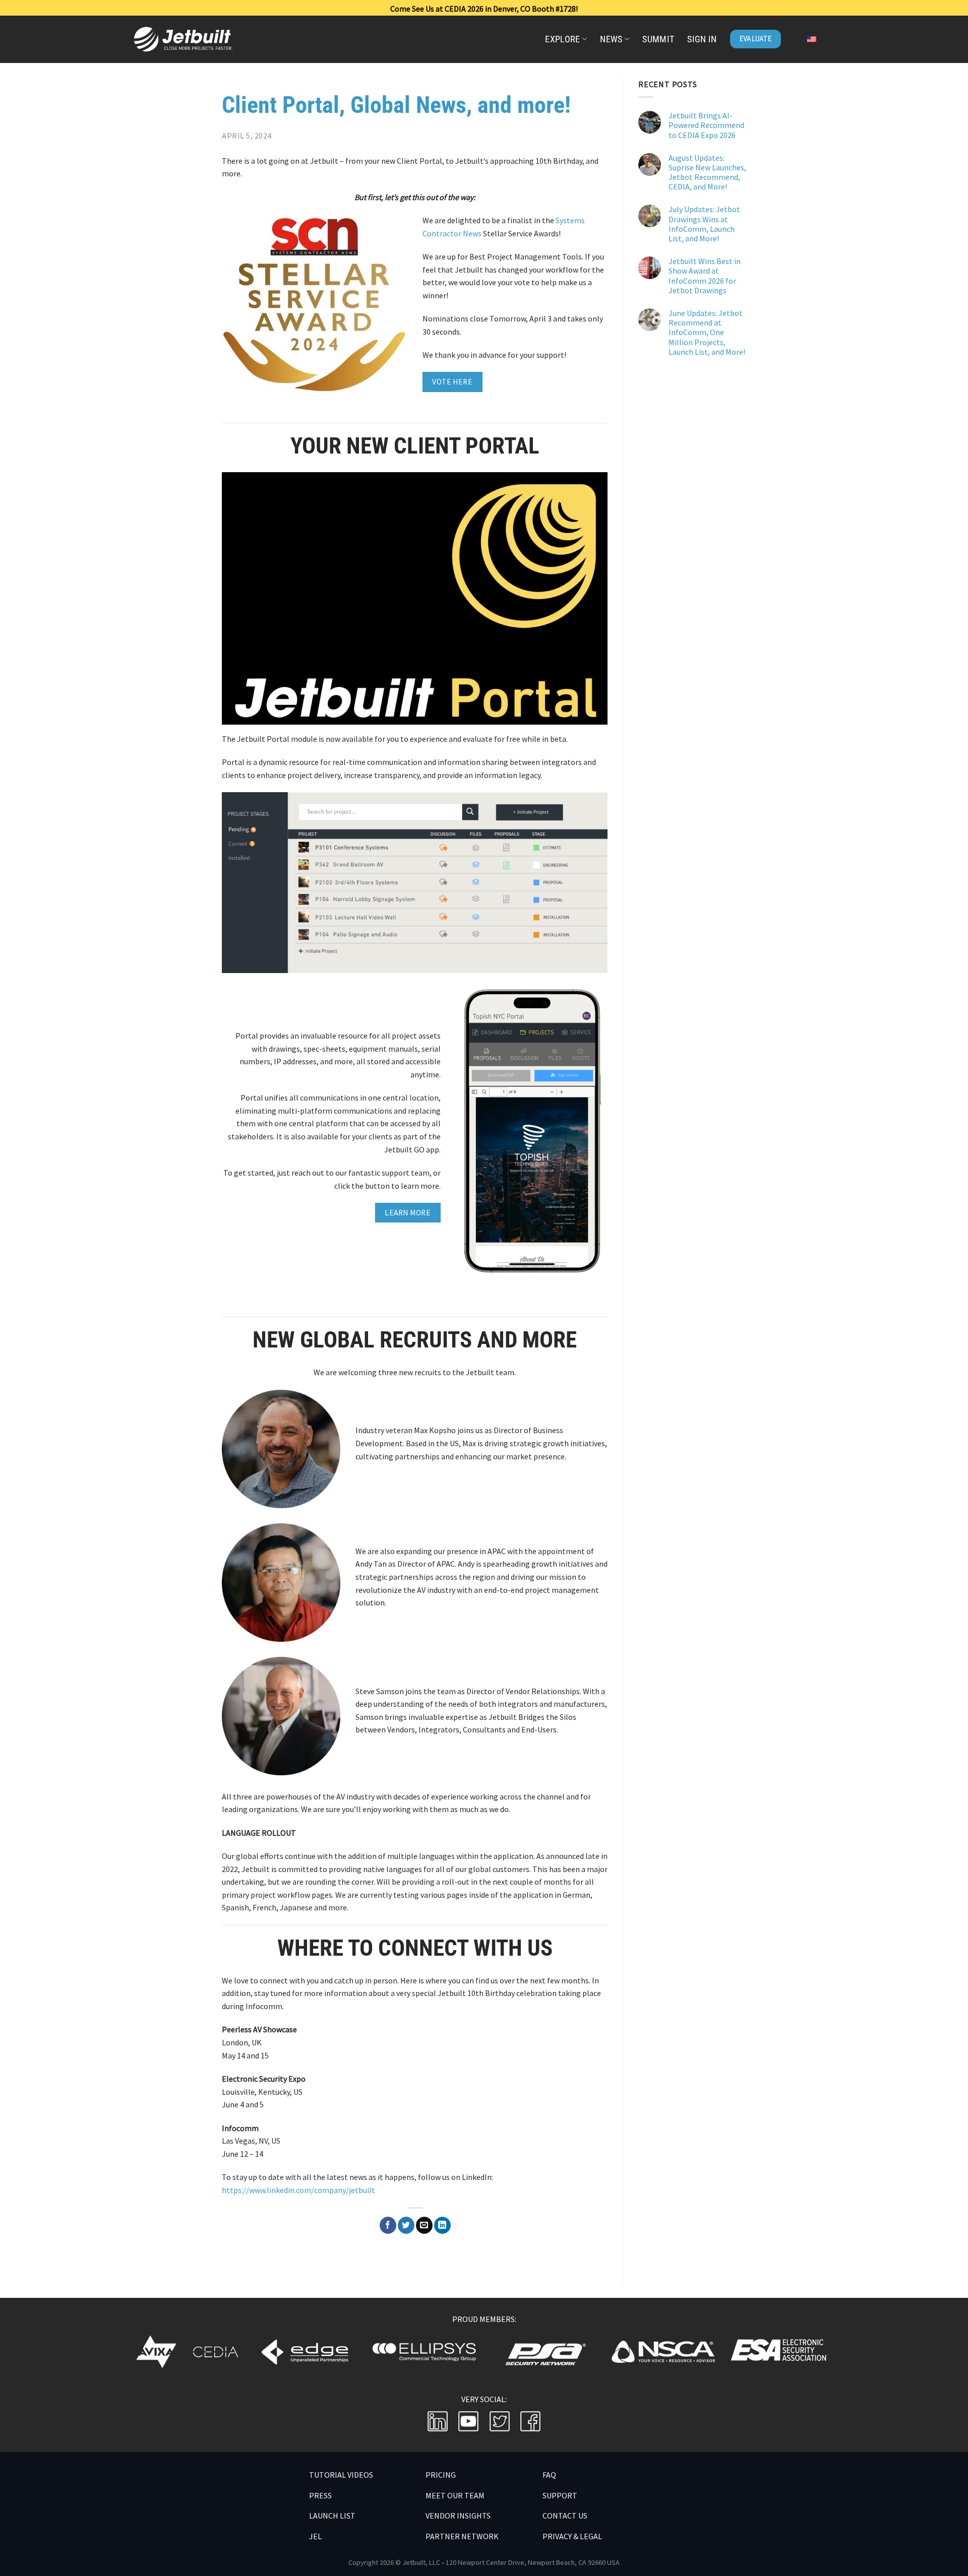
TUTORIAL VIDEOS (341, 2475)
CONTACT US (565, 2516)
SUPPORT (560, 2495)
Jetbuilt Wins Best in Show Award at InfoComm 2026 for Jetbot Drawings (705, 276)
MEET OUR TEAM (455, 2495)
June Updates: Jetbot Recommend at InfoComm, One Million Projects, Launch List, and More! (707, 333)
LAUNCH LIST (332, 2516)
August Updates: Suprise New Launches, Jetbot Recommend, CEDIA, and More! (707, 172)
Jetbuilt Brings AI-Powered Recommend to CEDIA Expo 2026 (706, 125)
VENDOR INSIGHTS (458, 2516)
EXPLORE (562, 39)
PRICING (441, 2475)
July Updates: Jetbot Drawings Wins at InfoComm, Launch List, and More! (704, 224)
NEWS (611, 39)
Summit (658, 39)
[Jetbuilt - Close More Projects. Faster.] (211, 39)
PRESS (320, 2495)
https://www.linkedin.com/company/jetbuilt (298, 2190)
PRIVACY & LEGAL (572, 2536)
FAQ (549, 2475)
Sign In (702, 39)
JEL (315, 2536)
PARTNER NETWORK (462, 2536)
